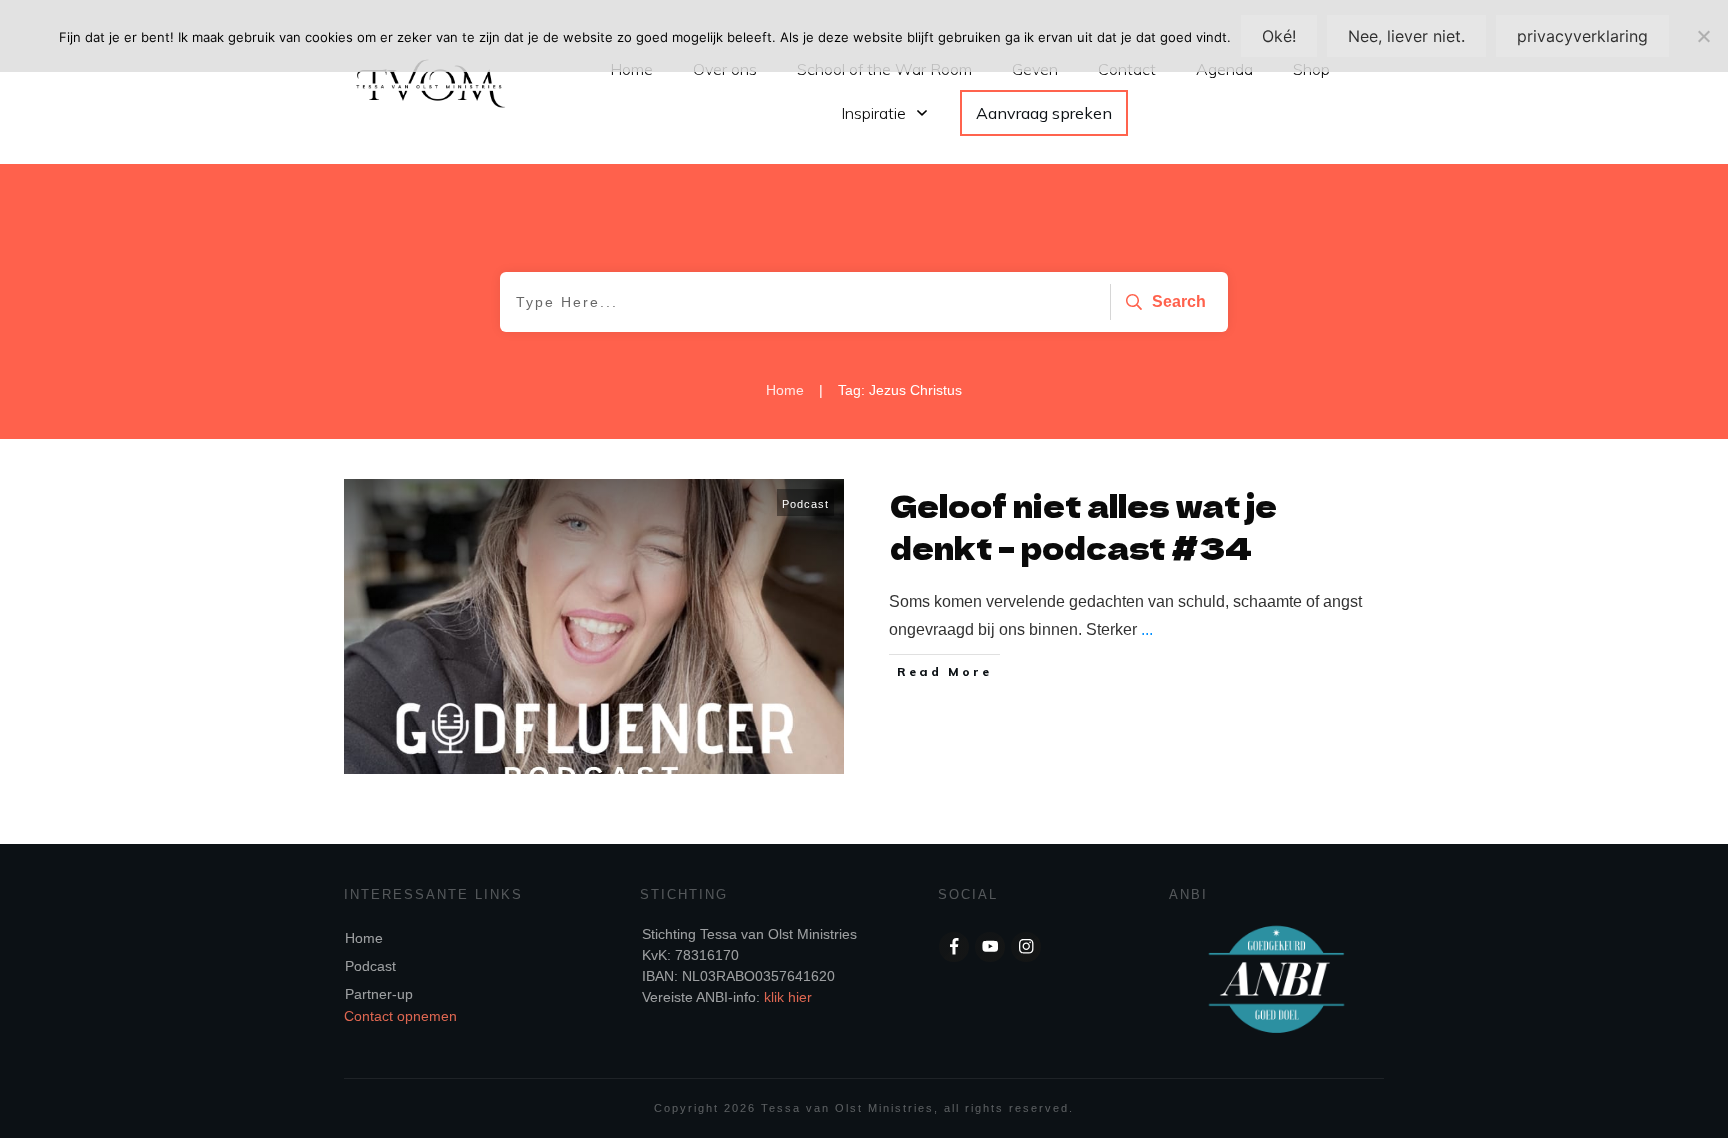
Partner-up (379, 994)
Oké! (1279, 36)
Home (364, 938)
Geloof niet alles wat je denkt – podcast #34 (1083, 526)
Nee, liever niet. (1406, 36)
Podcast (805, 504)
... (1147, 629)
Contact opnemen (400, 1016)
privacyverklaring (1582, 36)
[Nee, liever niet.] (1703, 36)
